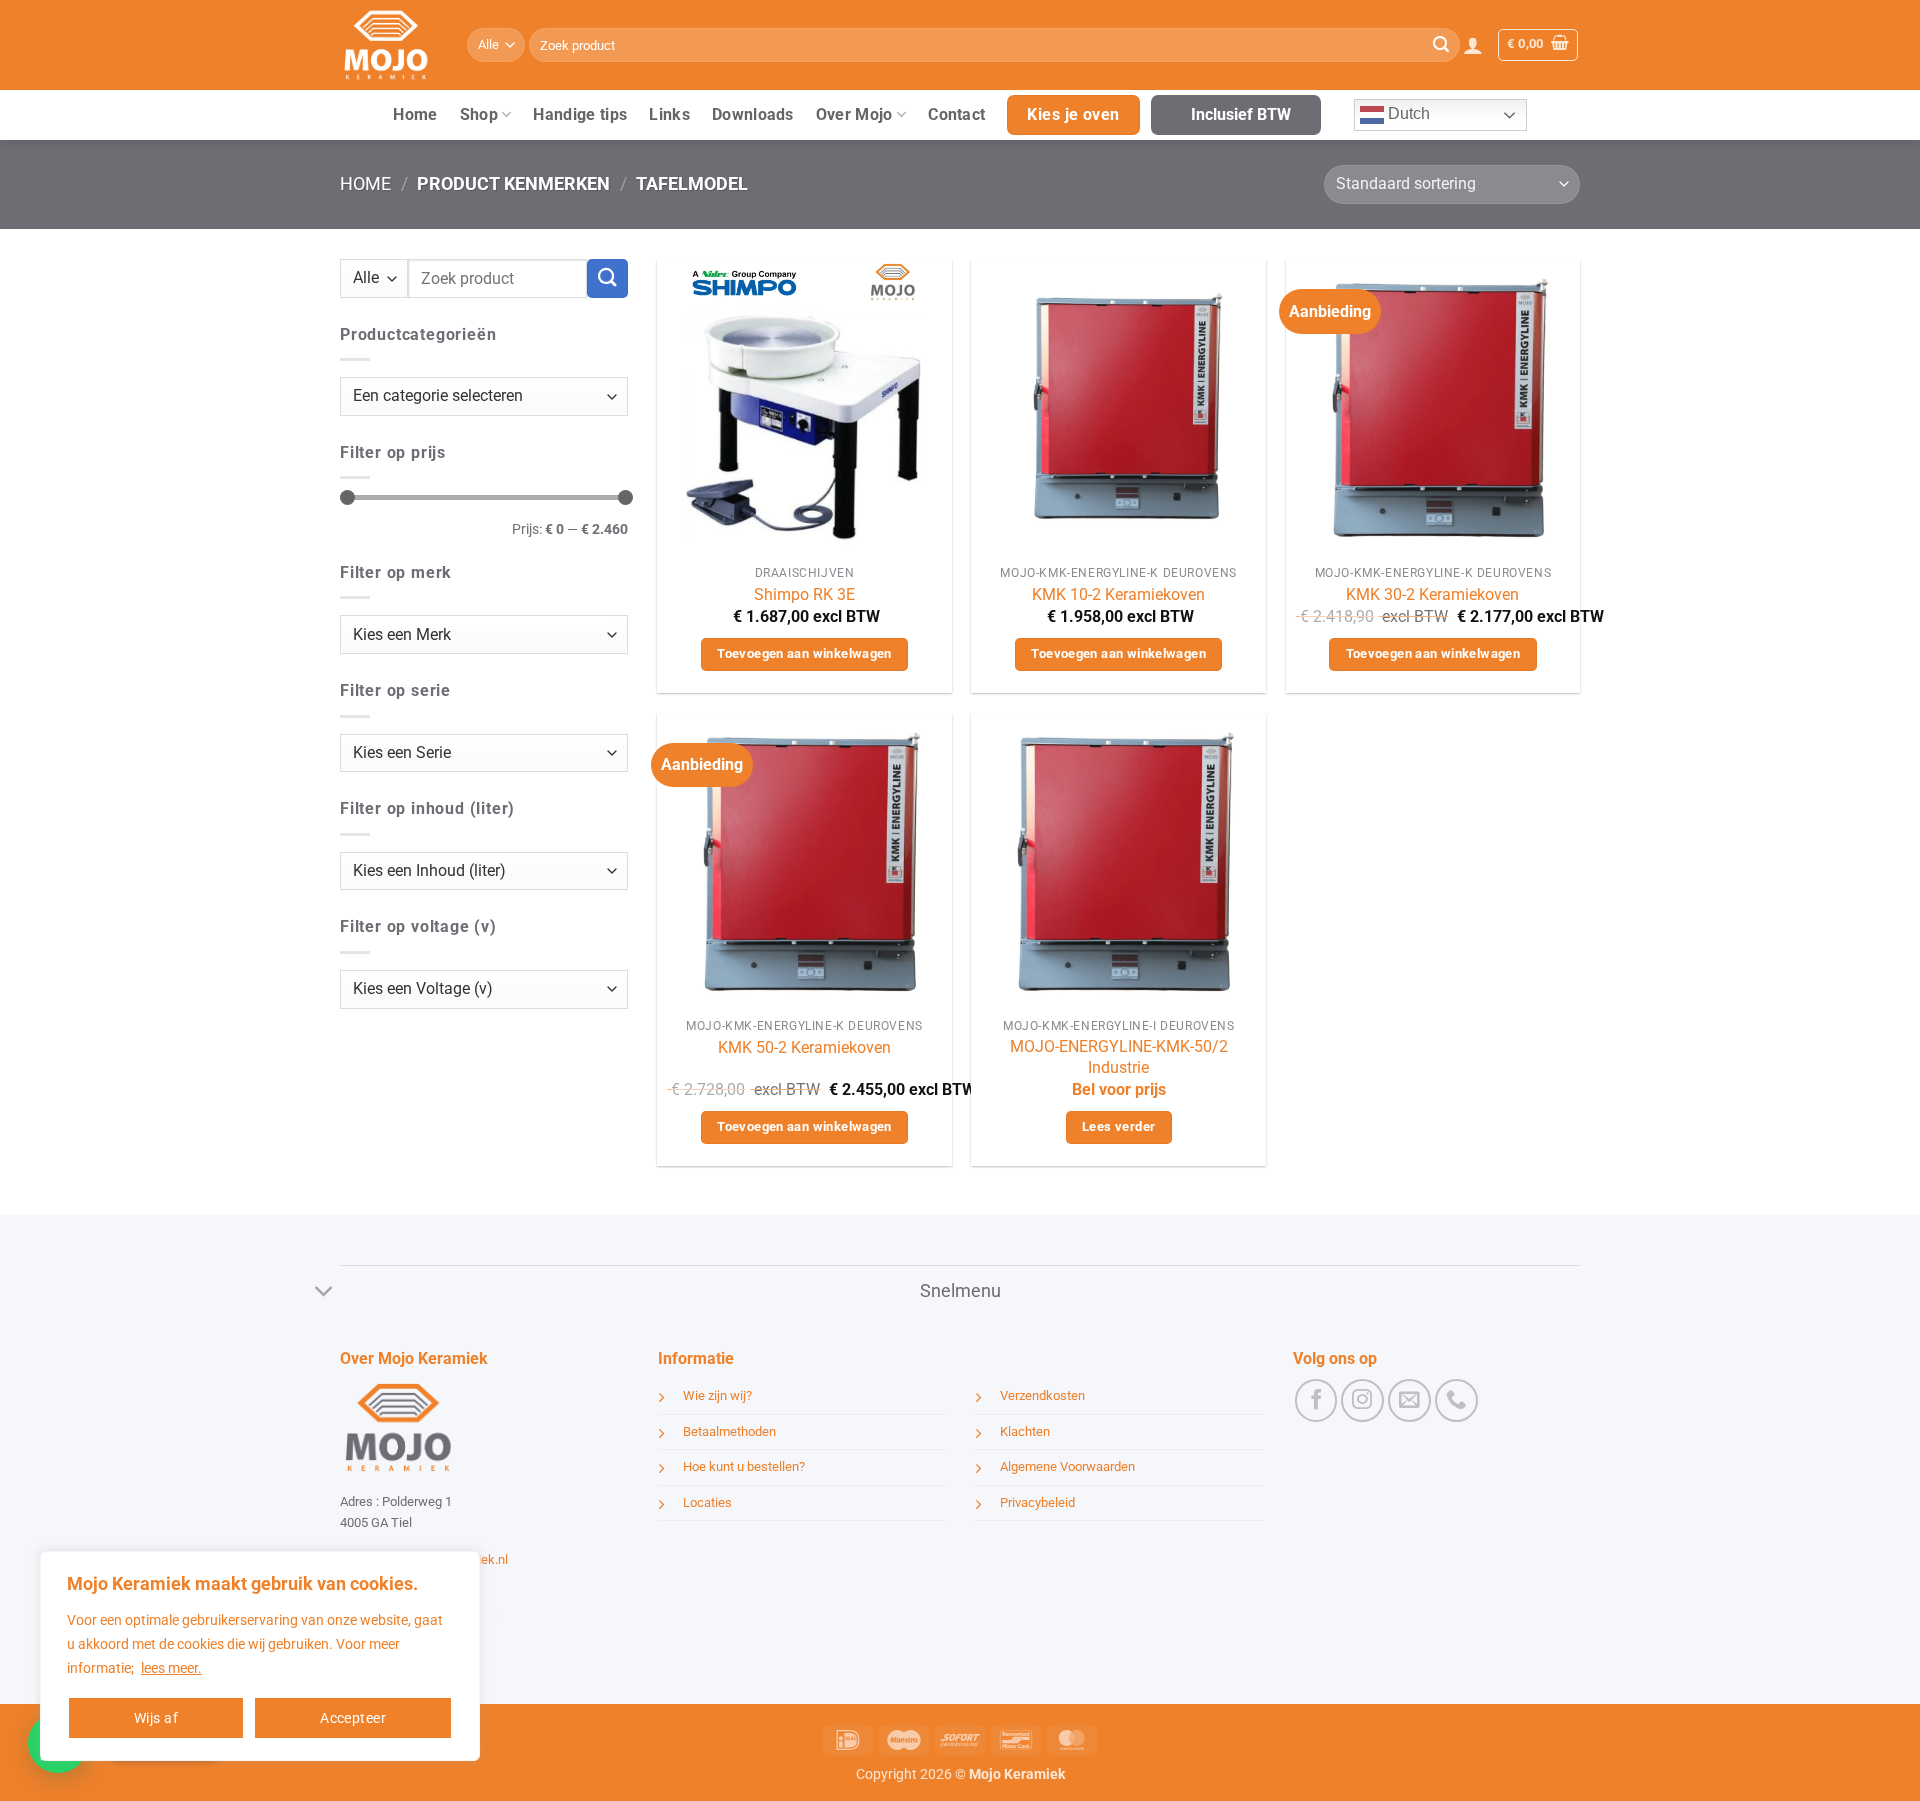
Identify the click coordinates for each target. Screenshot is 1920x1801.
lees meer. (171, 1668)
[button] (1473, 45)
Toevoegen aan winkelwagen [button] (804, 653)
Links (669, 114)
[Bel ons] (1456, 1400)
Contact (956, 114)
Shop (479, 114)
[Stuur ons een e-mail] (1409, 1400)
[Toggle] (324, 1293)
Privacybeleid (1037, 1502)
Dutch (1407, 113)
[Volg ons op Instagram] (1362, 1400)
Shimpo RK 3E (804, 594)
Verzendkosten (1042, 1395)
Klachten (1025, 1431)
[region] (260, 1656)
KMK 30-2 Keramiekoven (1432, 594)
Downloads (753, 114)
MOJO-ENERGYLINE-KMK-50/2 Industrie (1119, 1057)
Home (415, 114)
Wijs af (156, 1718)
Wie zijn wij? (717, 1395)
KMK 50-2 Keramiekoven (804, 1047)
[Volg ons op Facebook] (1316, 1400)
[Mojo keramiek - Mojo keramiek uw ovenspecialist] (388, 45)
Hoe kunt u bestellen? (744, 1466)
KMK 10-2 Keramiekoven (1118, 594)
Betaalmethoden (729, 1431)
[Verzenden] (1441, 45)
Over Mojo (854, 114)
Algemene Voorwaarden (1067, 1466)
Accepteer (353, 1718)
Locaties (707, 1502)
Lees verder (1118, 1126)
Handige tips (580, 114)
